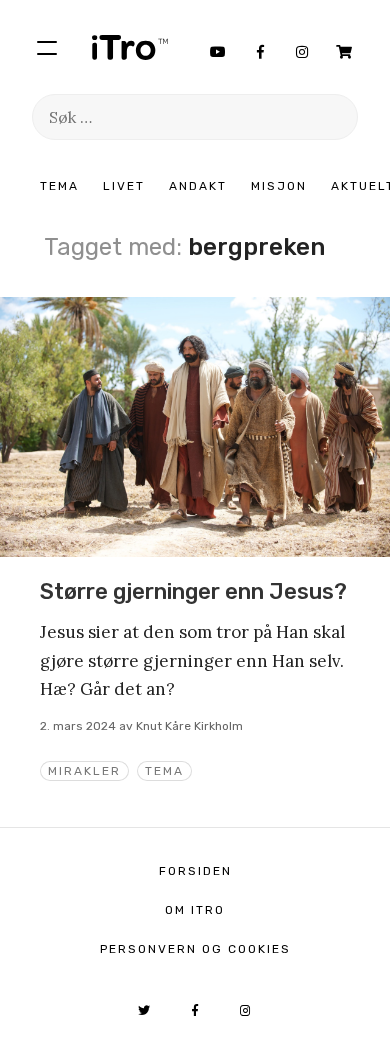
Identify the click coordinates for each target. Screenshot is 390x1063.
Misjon (279, 186)
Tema (59, 186)
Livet (124, 186)
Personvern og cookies (195, 949)
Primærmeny (47, 47)
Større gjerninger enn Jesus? (193, 591)
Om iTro (195, 910)
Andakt (198, 186)
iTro (130, 47)
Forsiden (195, 871)
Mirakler (84, 771)
